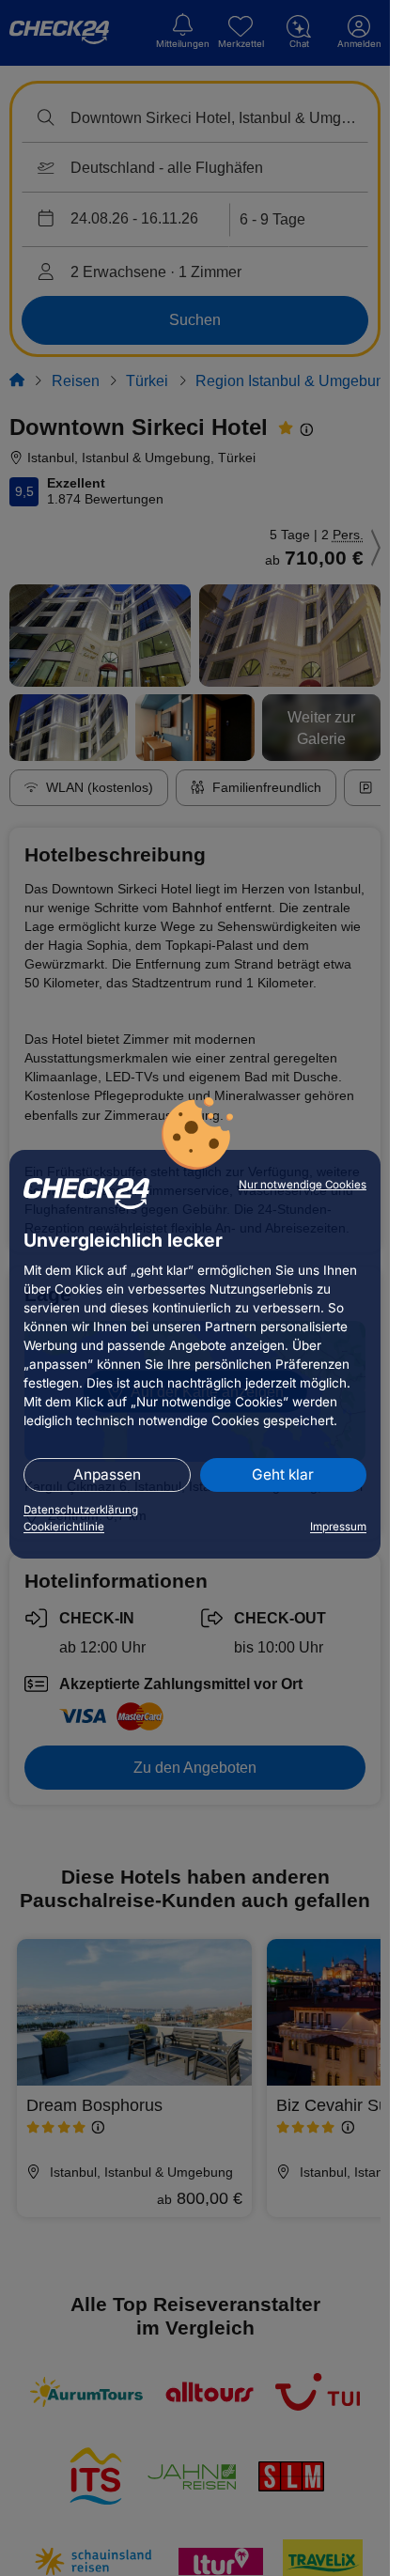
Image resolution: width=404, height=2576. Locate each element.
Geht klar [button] (283, 1474)
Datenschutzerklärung (81, 1510)
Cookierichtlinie (64, 1527)
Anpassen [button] (107, 1474)
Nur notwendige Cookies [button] (303, 1185)
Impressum (338, 1527)
